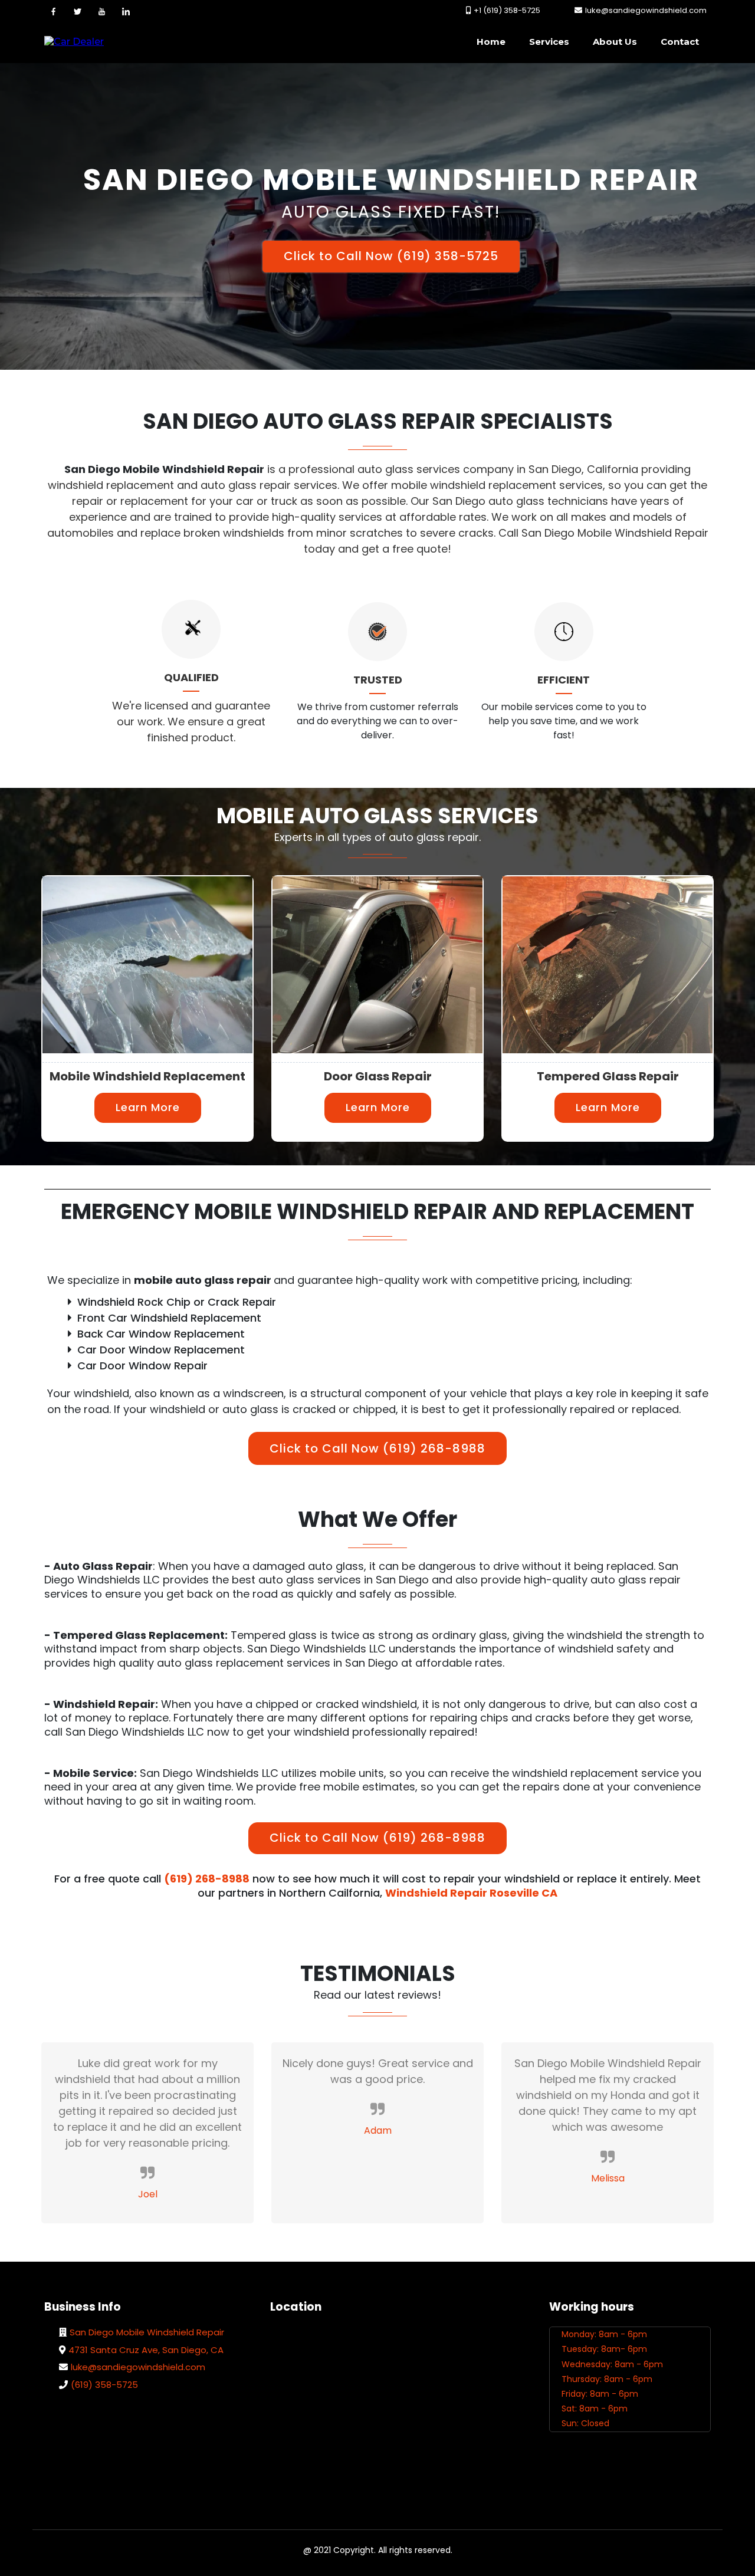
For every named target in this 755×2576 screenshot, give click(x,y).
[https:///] (74, 42)
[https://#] (53, 11)
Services (549, 42)
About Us (615, 42)
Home (491, 42)
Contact (680, 42)
